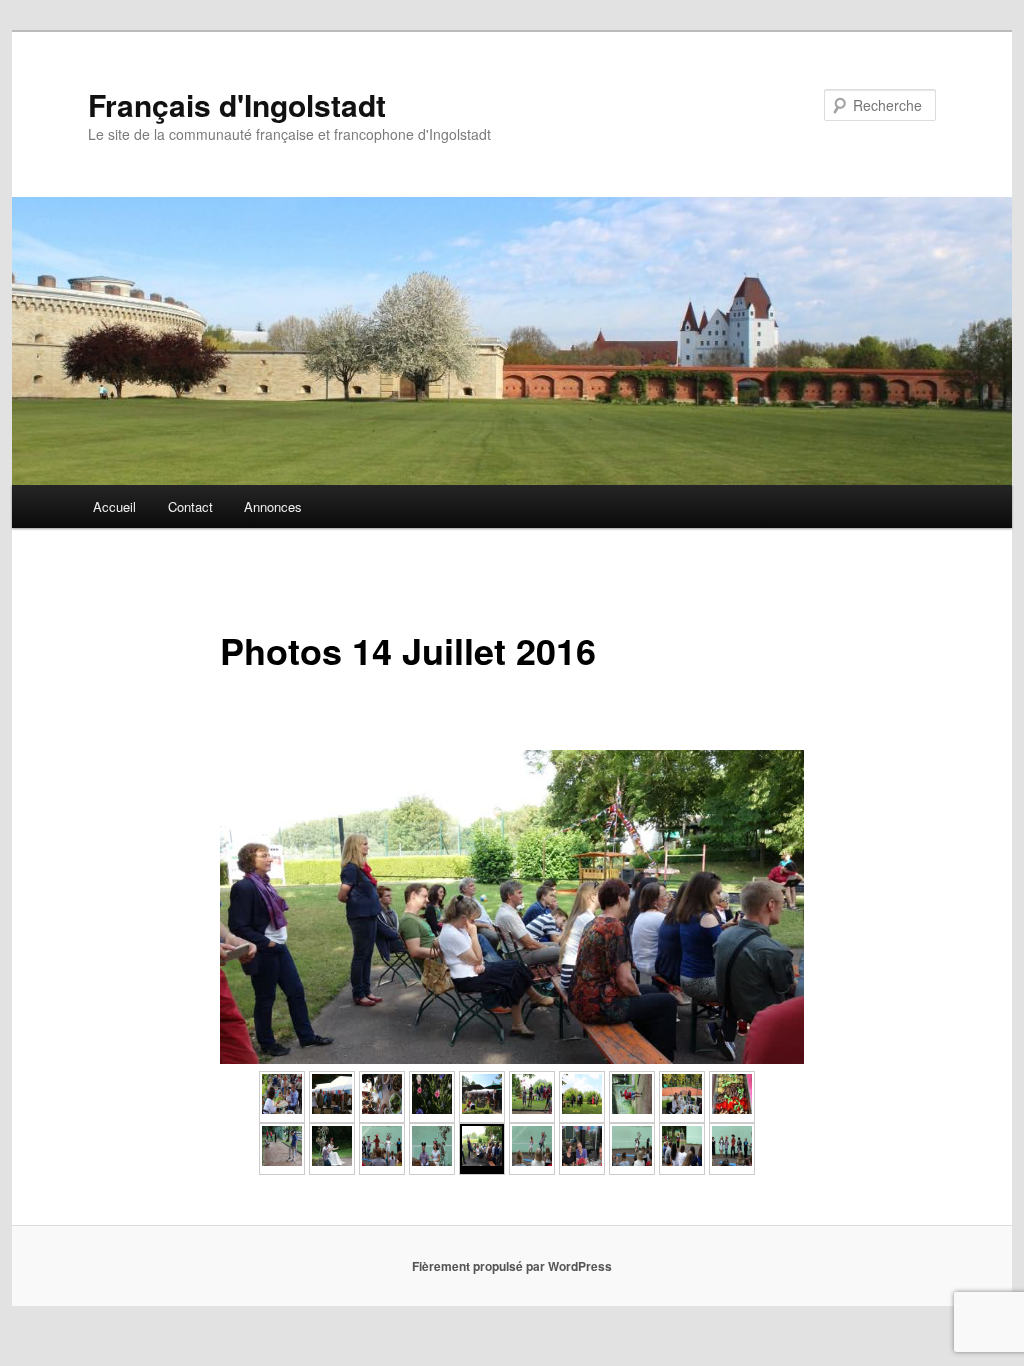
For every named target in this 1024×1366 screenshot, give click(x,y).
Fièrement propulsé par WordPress (512, 1266)
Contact (190, 506)
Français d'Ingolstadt (237, 104)
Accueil (114, 506)
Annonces (273, 506)
